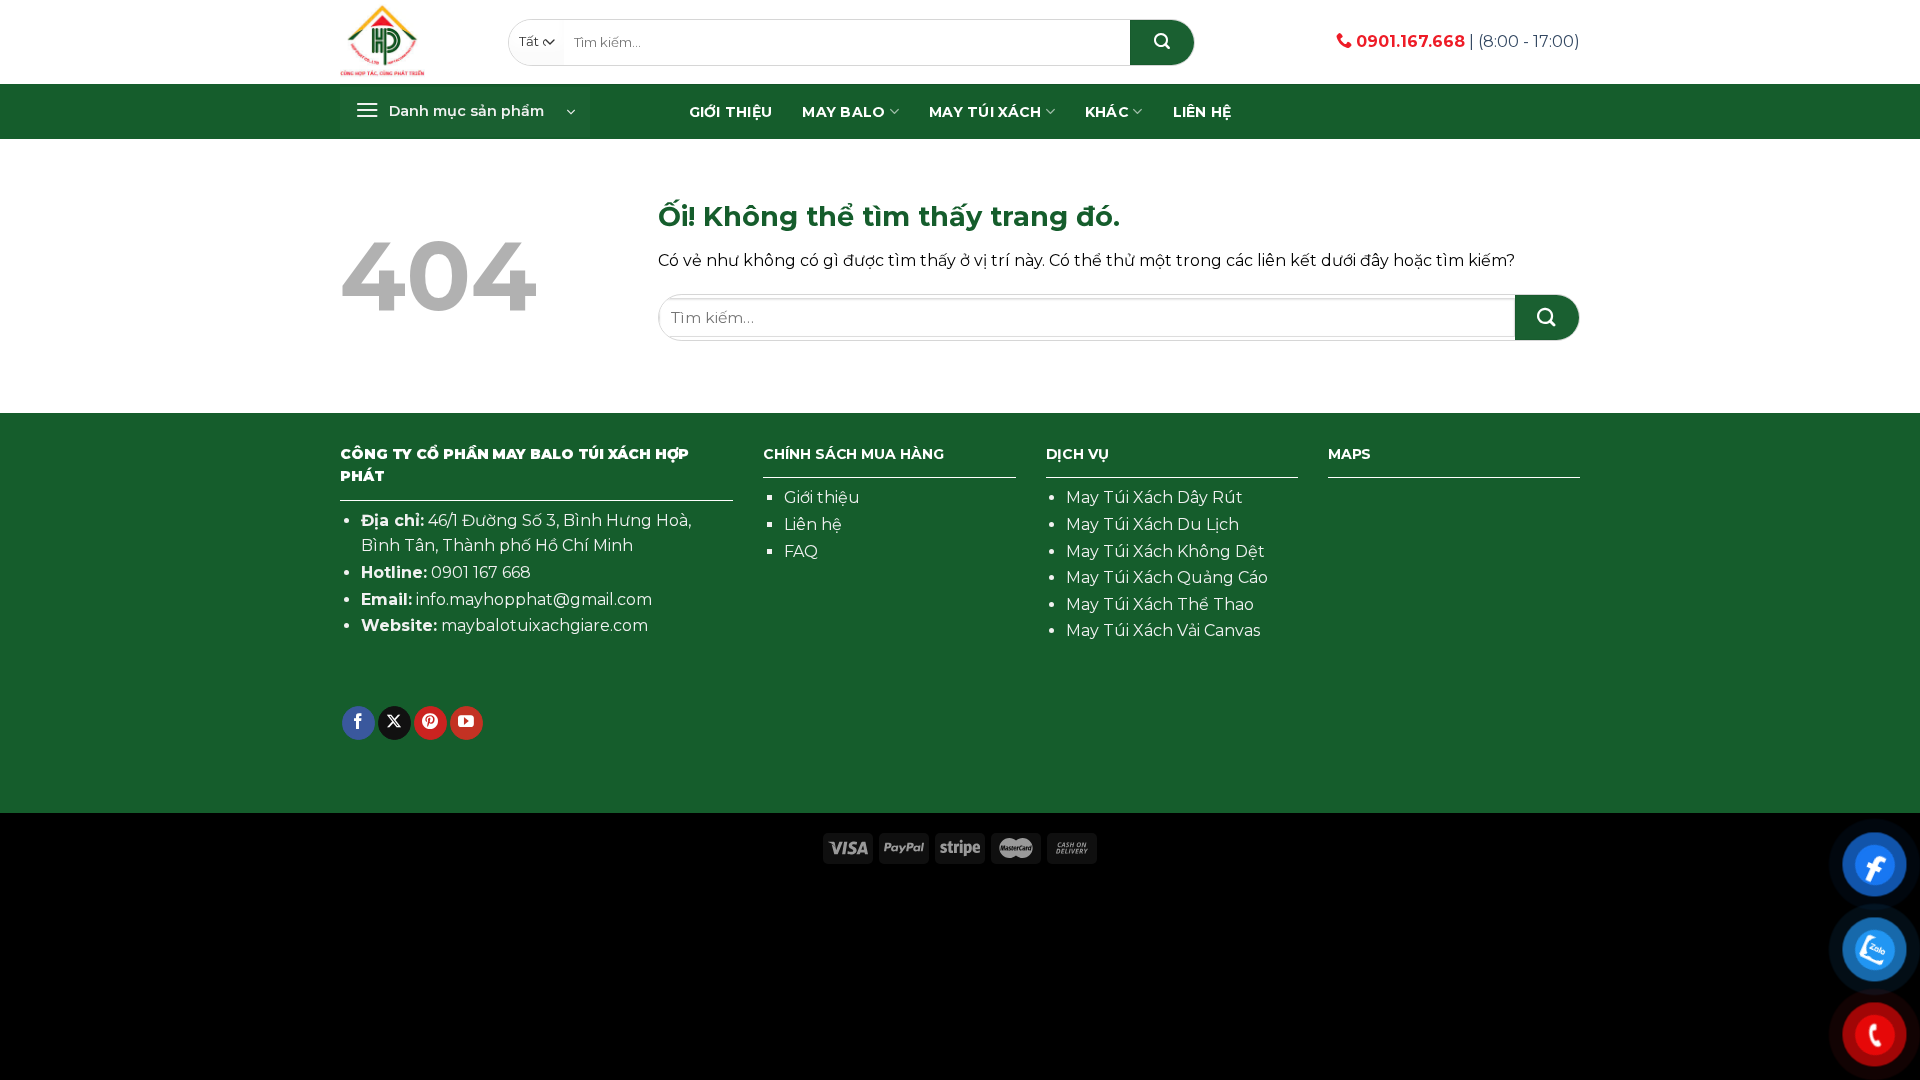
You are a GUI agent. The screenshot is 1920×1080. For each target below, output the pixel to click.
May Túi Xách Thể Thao (1160, 604)
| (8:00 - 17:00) (1468, 41)
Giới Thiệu (731, 112)
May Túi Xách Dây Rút (1154, 497)
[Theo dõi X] (394, 723)
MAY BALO (843, 112)
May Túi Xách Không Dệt (1165, 551)
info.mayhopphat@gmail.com (534, 599)
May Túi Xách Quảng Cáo (1167, 577)
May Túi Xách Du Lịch (1152, 524)
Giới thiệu (822, 497)
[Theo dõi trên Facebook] (358, 723)
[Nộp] (1162, 42)
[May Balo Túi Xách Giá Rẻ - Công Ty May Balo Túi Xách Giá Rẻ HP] (382, 42)
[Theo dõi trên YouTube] (466, 723)
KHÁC (1107, 112)
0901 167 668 (481, 572)
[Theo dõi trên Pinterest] (430, 723)
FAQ (801, 551)
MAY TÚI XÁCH (985, 112)
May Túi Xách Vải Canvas (1163, 630)
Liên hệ (1202, 112)
